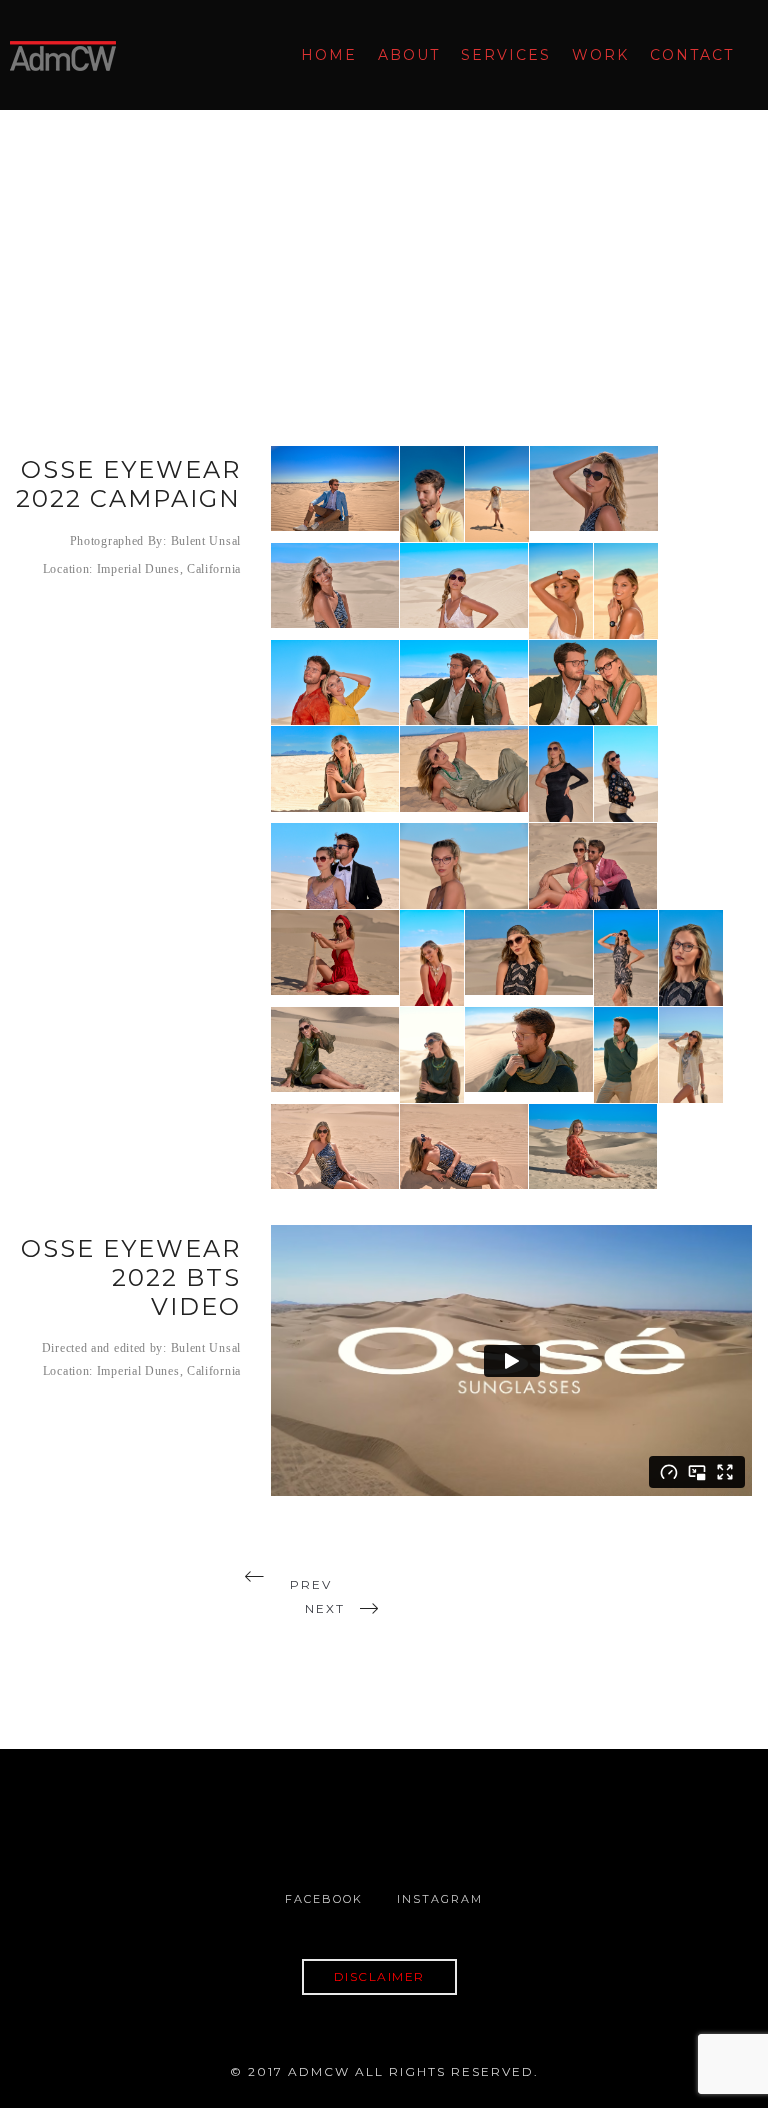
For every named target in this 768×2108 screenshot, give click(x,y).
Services (506, 55)
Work (600, 55)
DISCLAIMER (379, 1976)
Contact (692, 55)
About (409, 55)
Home (329, 55)
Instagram (440, 1899)
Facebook (324, 1899)
